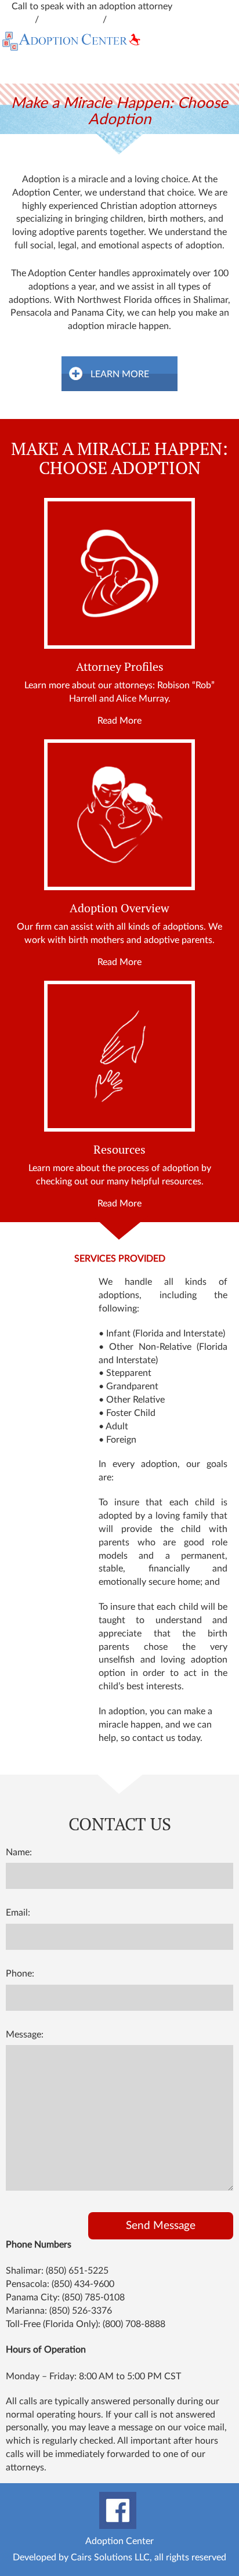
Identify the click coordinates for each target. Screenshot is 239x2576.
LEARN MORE (120, 374)
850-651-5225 (72, 20)
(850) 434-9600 (83, 2284)
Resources (119, 1150)
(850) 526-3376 (81, 2311)
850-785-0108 (139, 20)
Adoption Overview (119, 908)
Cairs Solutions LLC (110, 2557)
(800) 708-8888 (134, 2324)
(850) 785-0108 (93, 2297)
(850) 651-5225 (77, 2271)
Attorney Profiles (120, 667)
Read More (119, 721)
